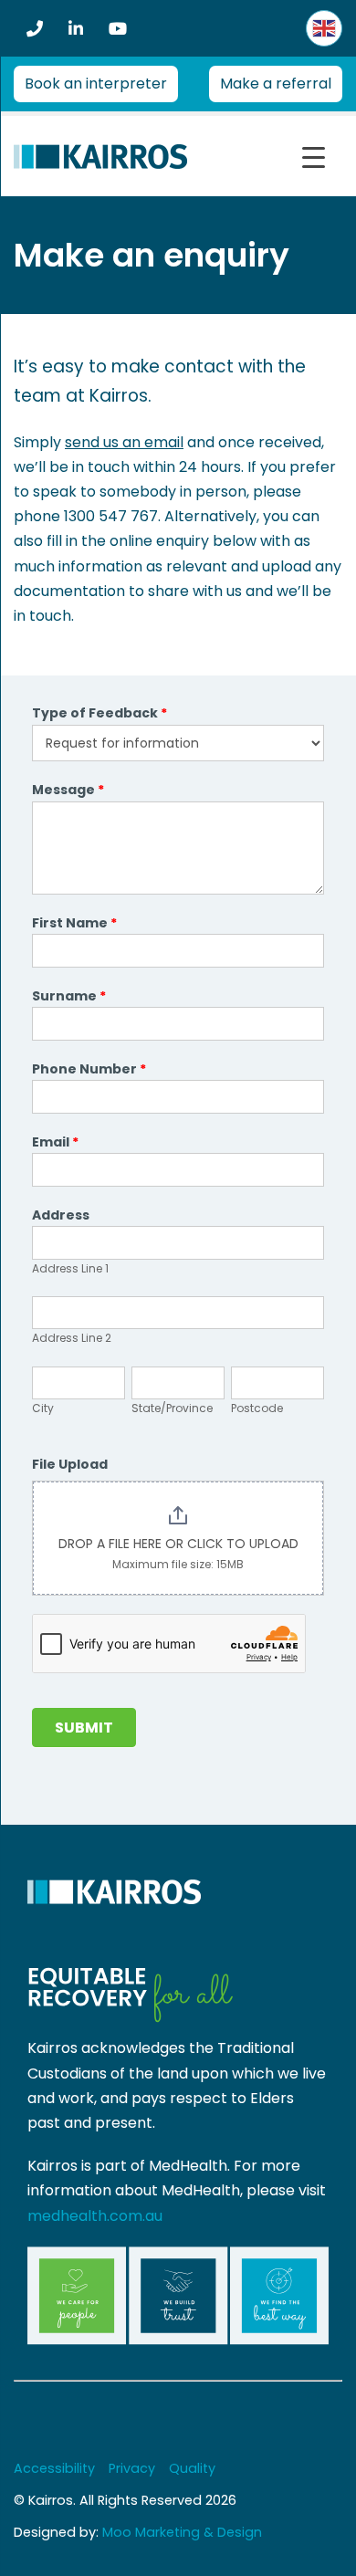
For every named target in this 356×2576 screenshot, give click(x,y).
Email (55, 1142)
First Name (74, 923)
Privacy (132, 2468)
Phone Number (89, 1069)
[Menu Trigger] (314, 157)
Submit (84, 1728)
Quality (192, 2468)
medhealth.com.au (95, 2216)
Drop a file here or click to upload (178, 1544)
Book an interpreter (96, 84)
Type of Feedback (99, 713)
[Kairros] (100, 156)
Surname (69, 996)
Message (68, 790)
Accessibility (54, 2468)
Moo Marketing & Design (182, 2532)
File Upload (70, 1464)
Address (61, 1215)
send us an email (124, 442)
